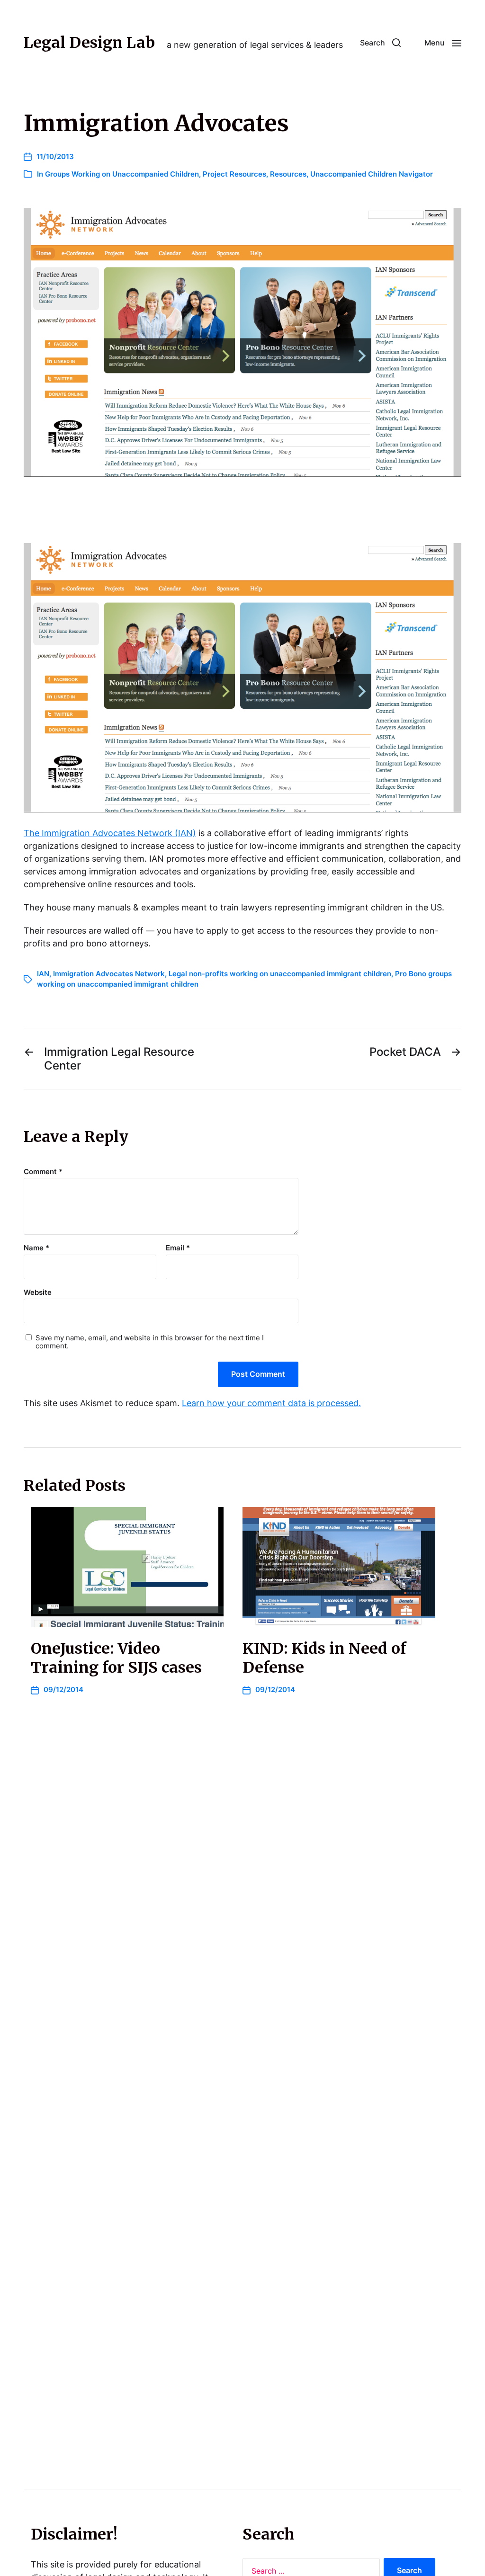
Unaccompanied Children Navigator (372, 174)
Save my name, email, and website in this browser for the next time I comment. (150, 1342)
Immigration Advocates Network (109, 974)
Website (38, 1292)
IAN (43, 974)
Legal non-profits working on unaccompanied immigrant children (280, 974)
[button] (380, 43)
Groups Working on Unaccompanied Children (122, 174)
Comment (43, 1172)
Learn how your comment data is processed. (271, 1403)
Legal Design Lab (89, 43)
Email (178, 1248)
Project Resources (234, 174)
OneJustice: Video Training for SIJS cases (116, 1658)
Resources (288, 174)
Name (36, 1248)
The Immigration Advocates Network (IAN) (110, 833)
